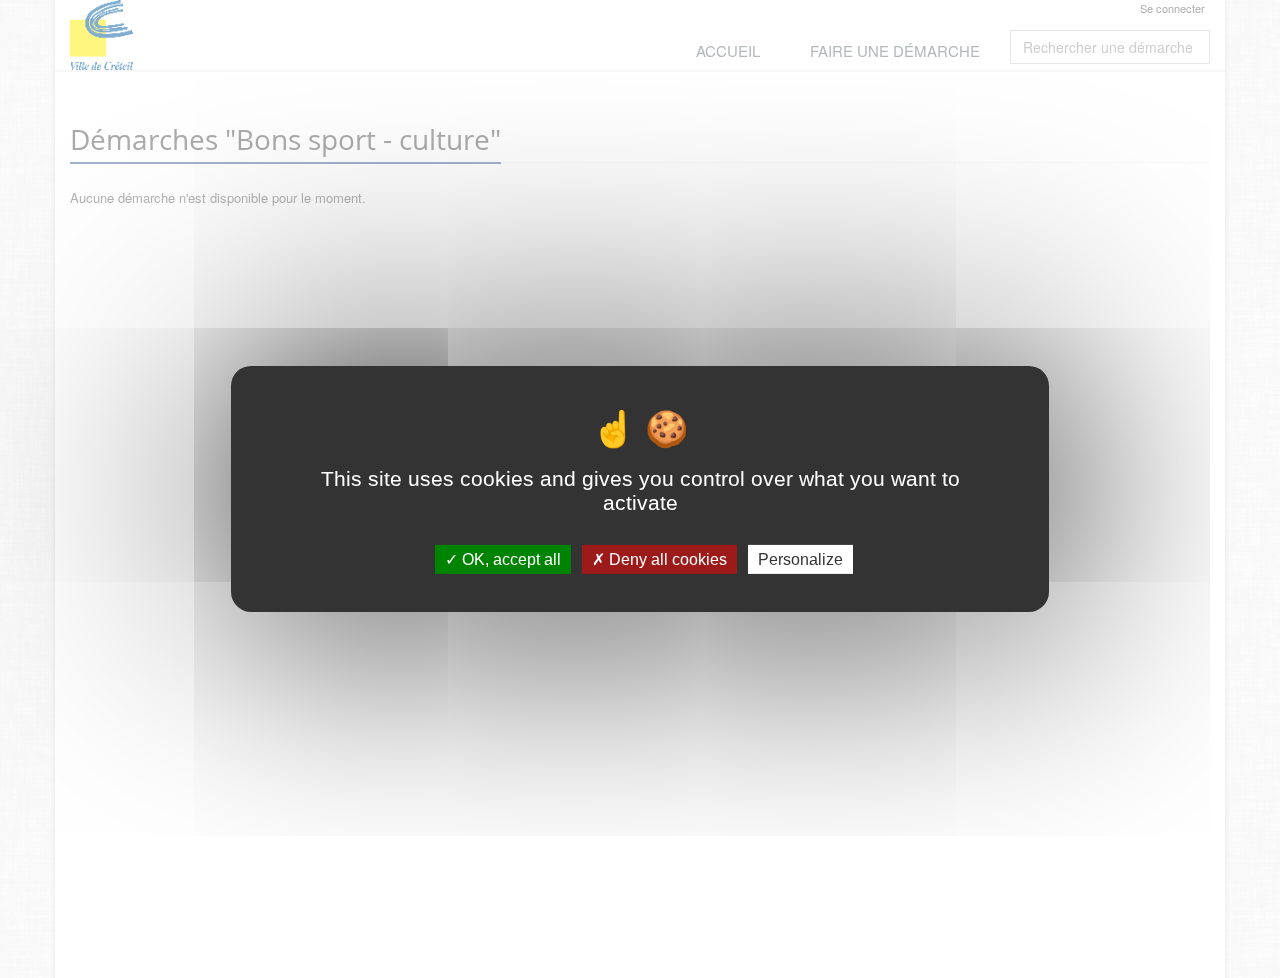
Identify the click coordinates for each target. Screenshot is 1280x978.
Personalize (800, 559)
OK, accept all (509, 559)
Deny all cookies (666, 559)
